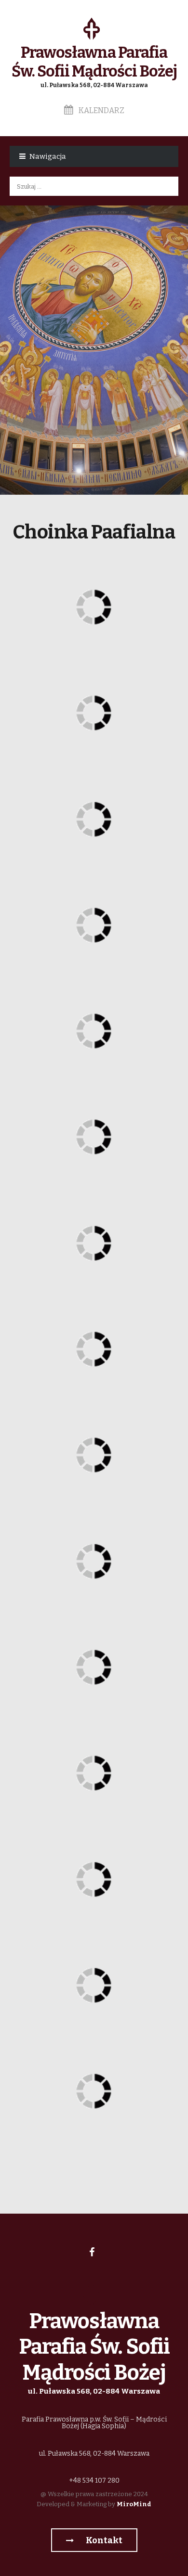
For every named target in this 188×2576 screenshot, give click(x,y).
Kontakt (103, 2540)
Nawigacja (48, 156)
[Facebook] (92, 2252)
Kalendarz (101, 110)
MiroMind (134, 2504)
